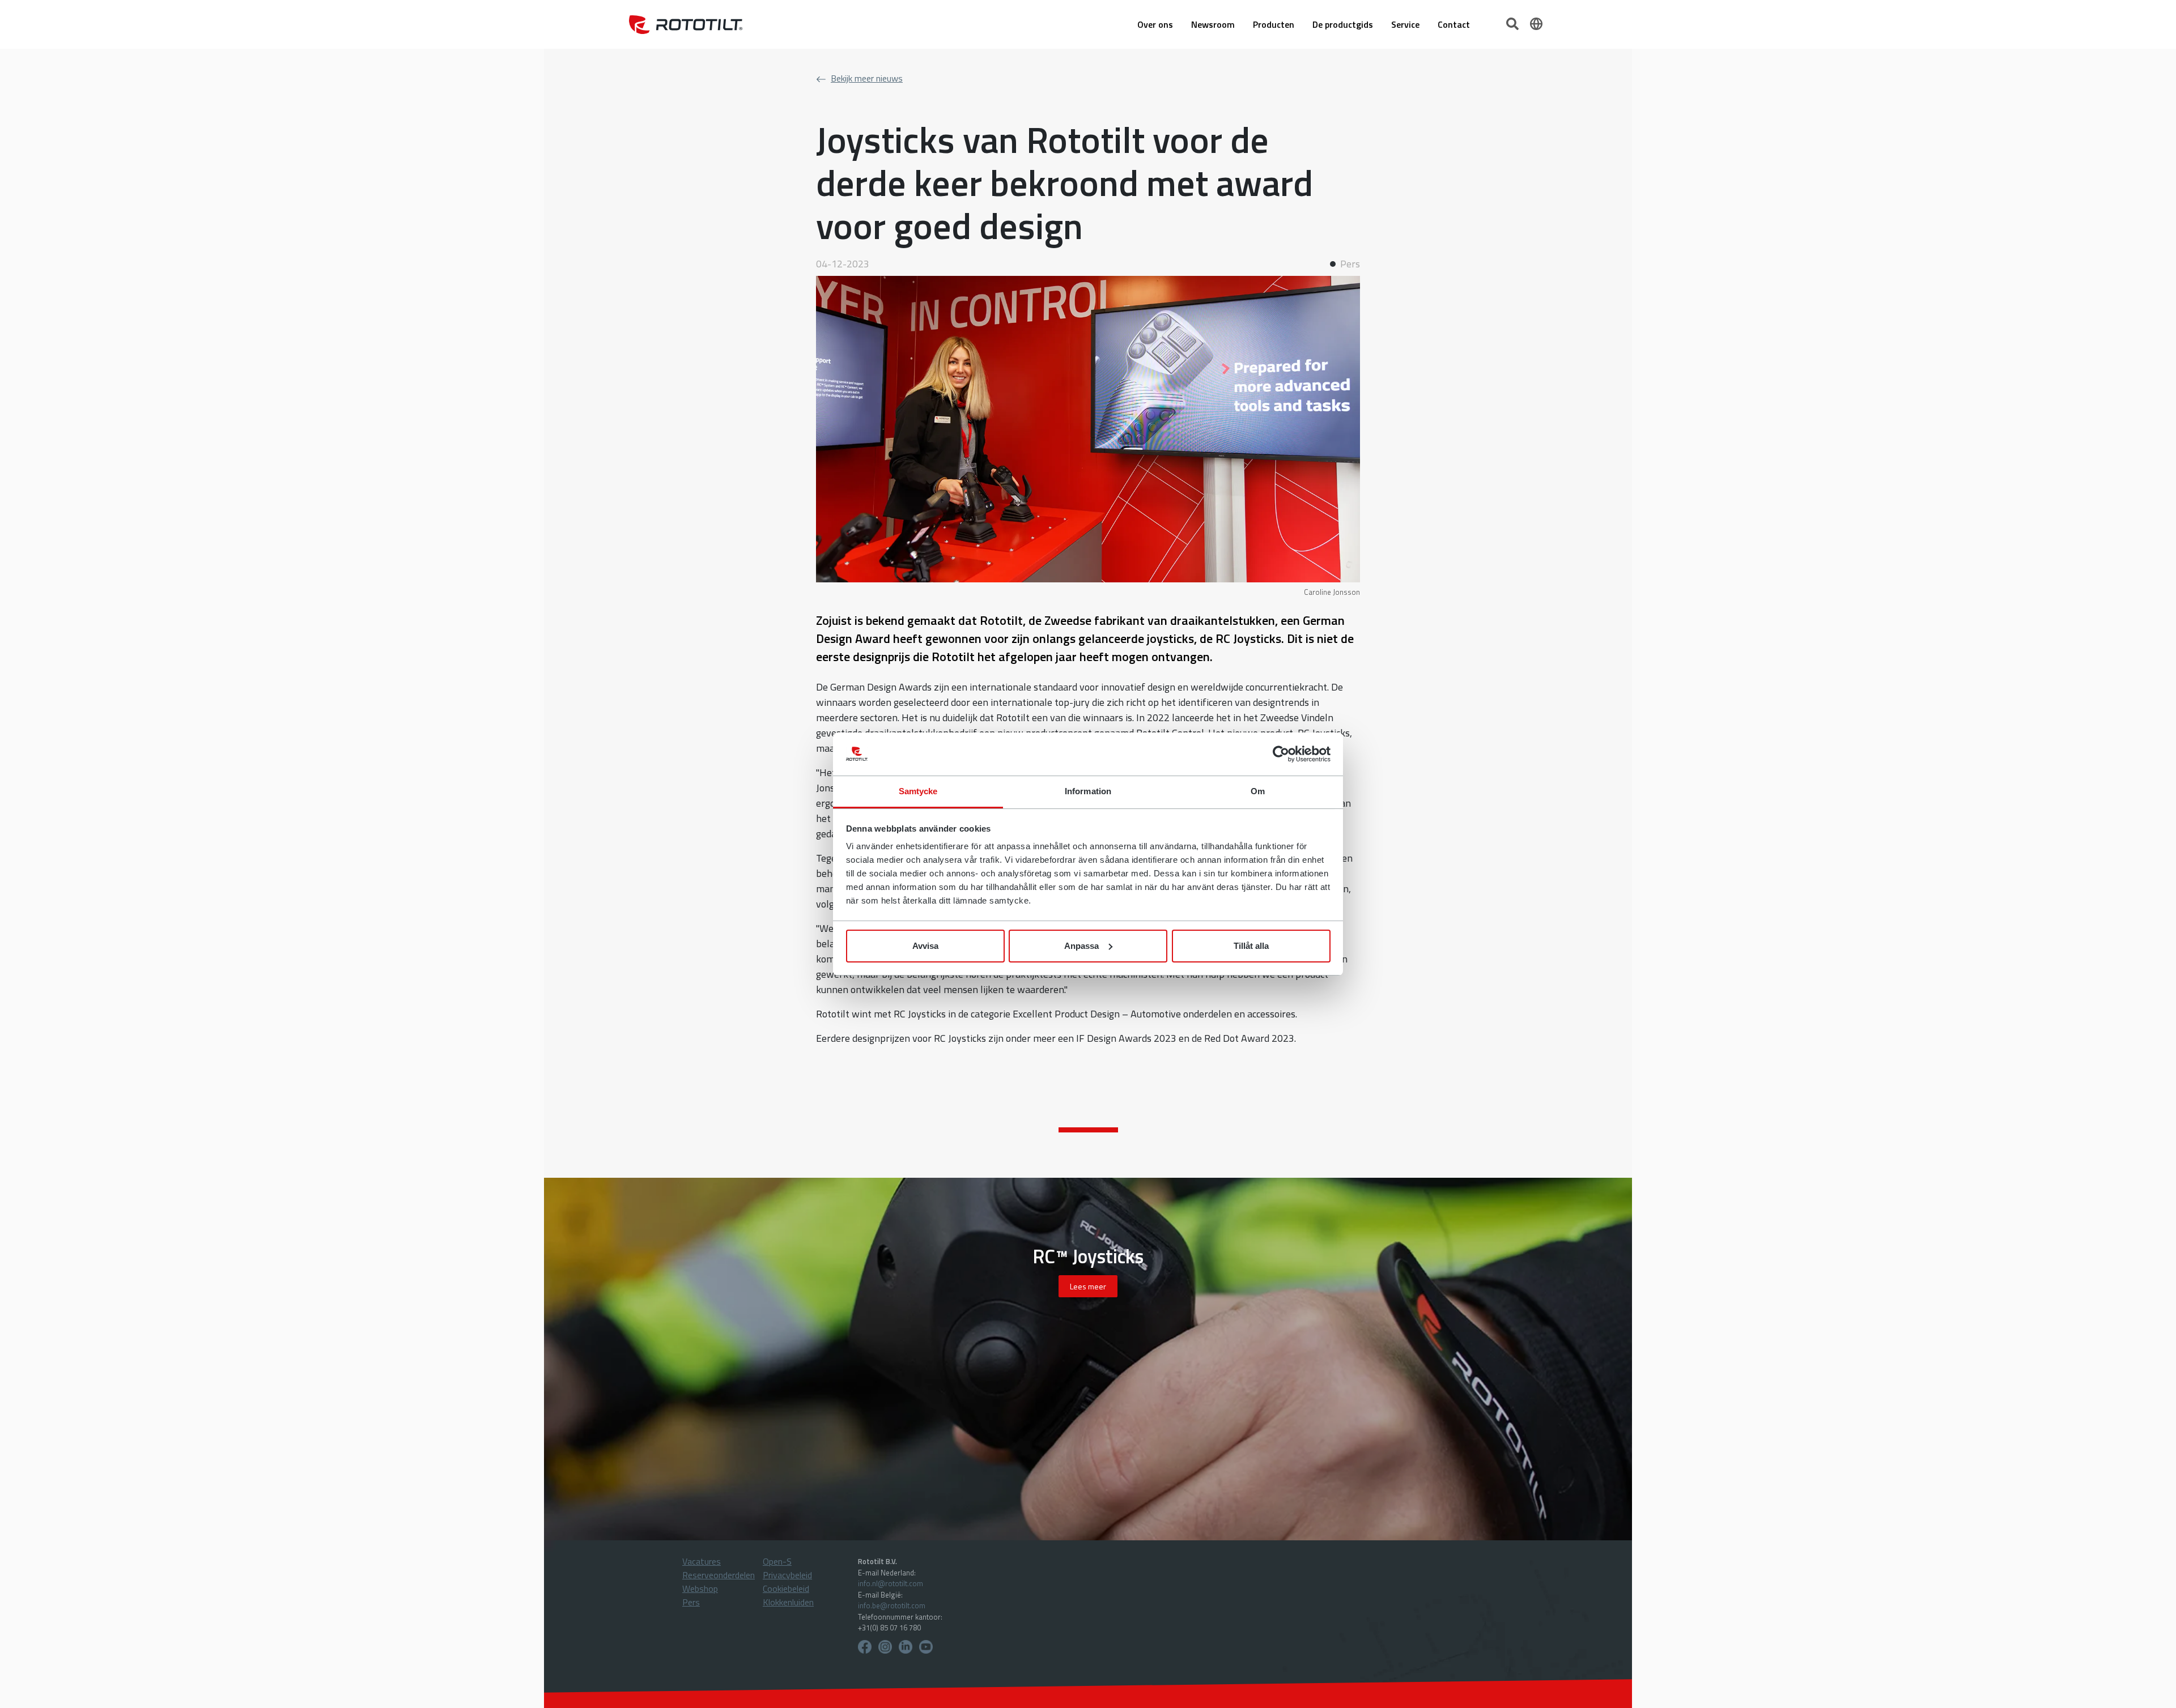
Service (1405, 24)
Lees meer (1088, 1286)
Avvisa (925, 946)
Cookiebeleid (786, 1588)
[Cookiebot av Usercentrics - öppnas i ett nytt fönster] (1281, 754)
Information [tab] (1088, 791)
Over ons (1155, 24)
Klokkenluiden (788, 1602)
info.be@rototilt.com (892, 1605)
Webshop (700, 1588)
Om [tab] (1258, 791)
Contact (1454, 24)
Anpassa (1081, 946)
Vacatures (702, 1561)
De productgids (1343, 24)
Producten (1274, 24)
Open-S (777, 1561)
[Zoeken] (1514, 23)
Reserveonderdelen (719, 1575)
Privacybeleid (787, 1575)
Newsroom (1213, 24)
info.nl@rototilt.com (891, 1583)
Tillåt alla (1251, 946)
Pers (691, 1602)
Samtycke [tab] (918, 791)
